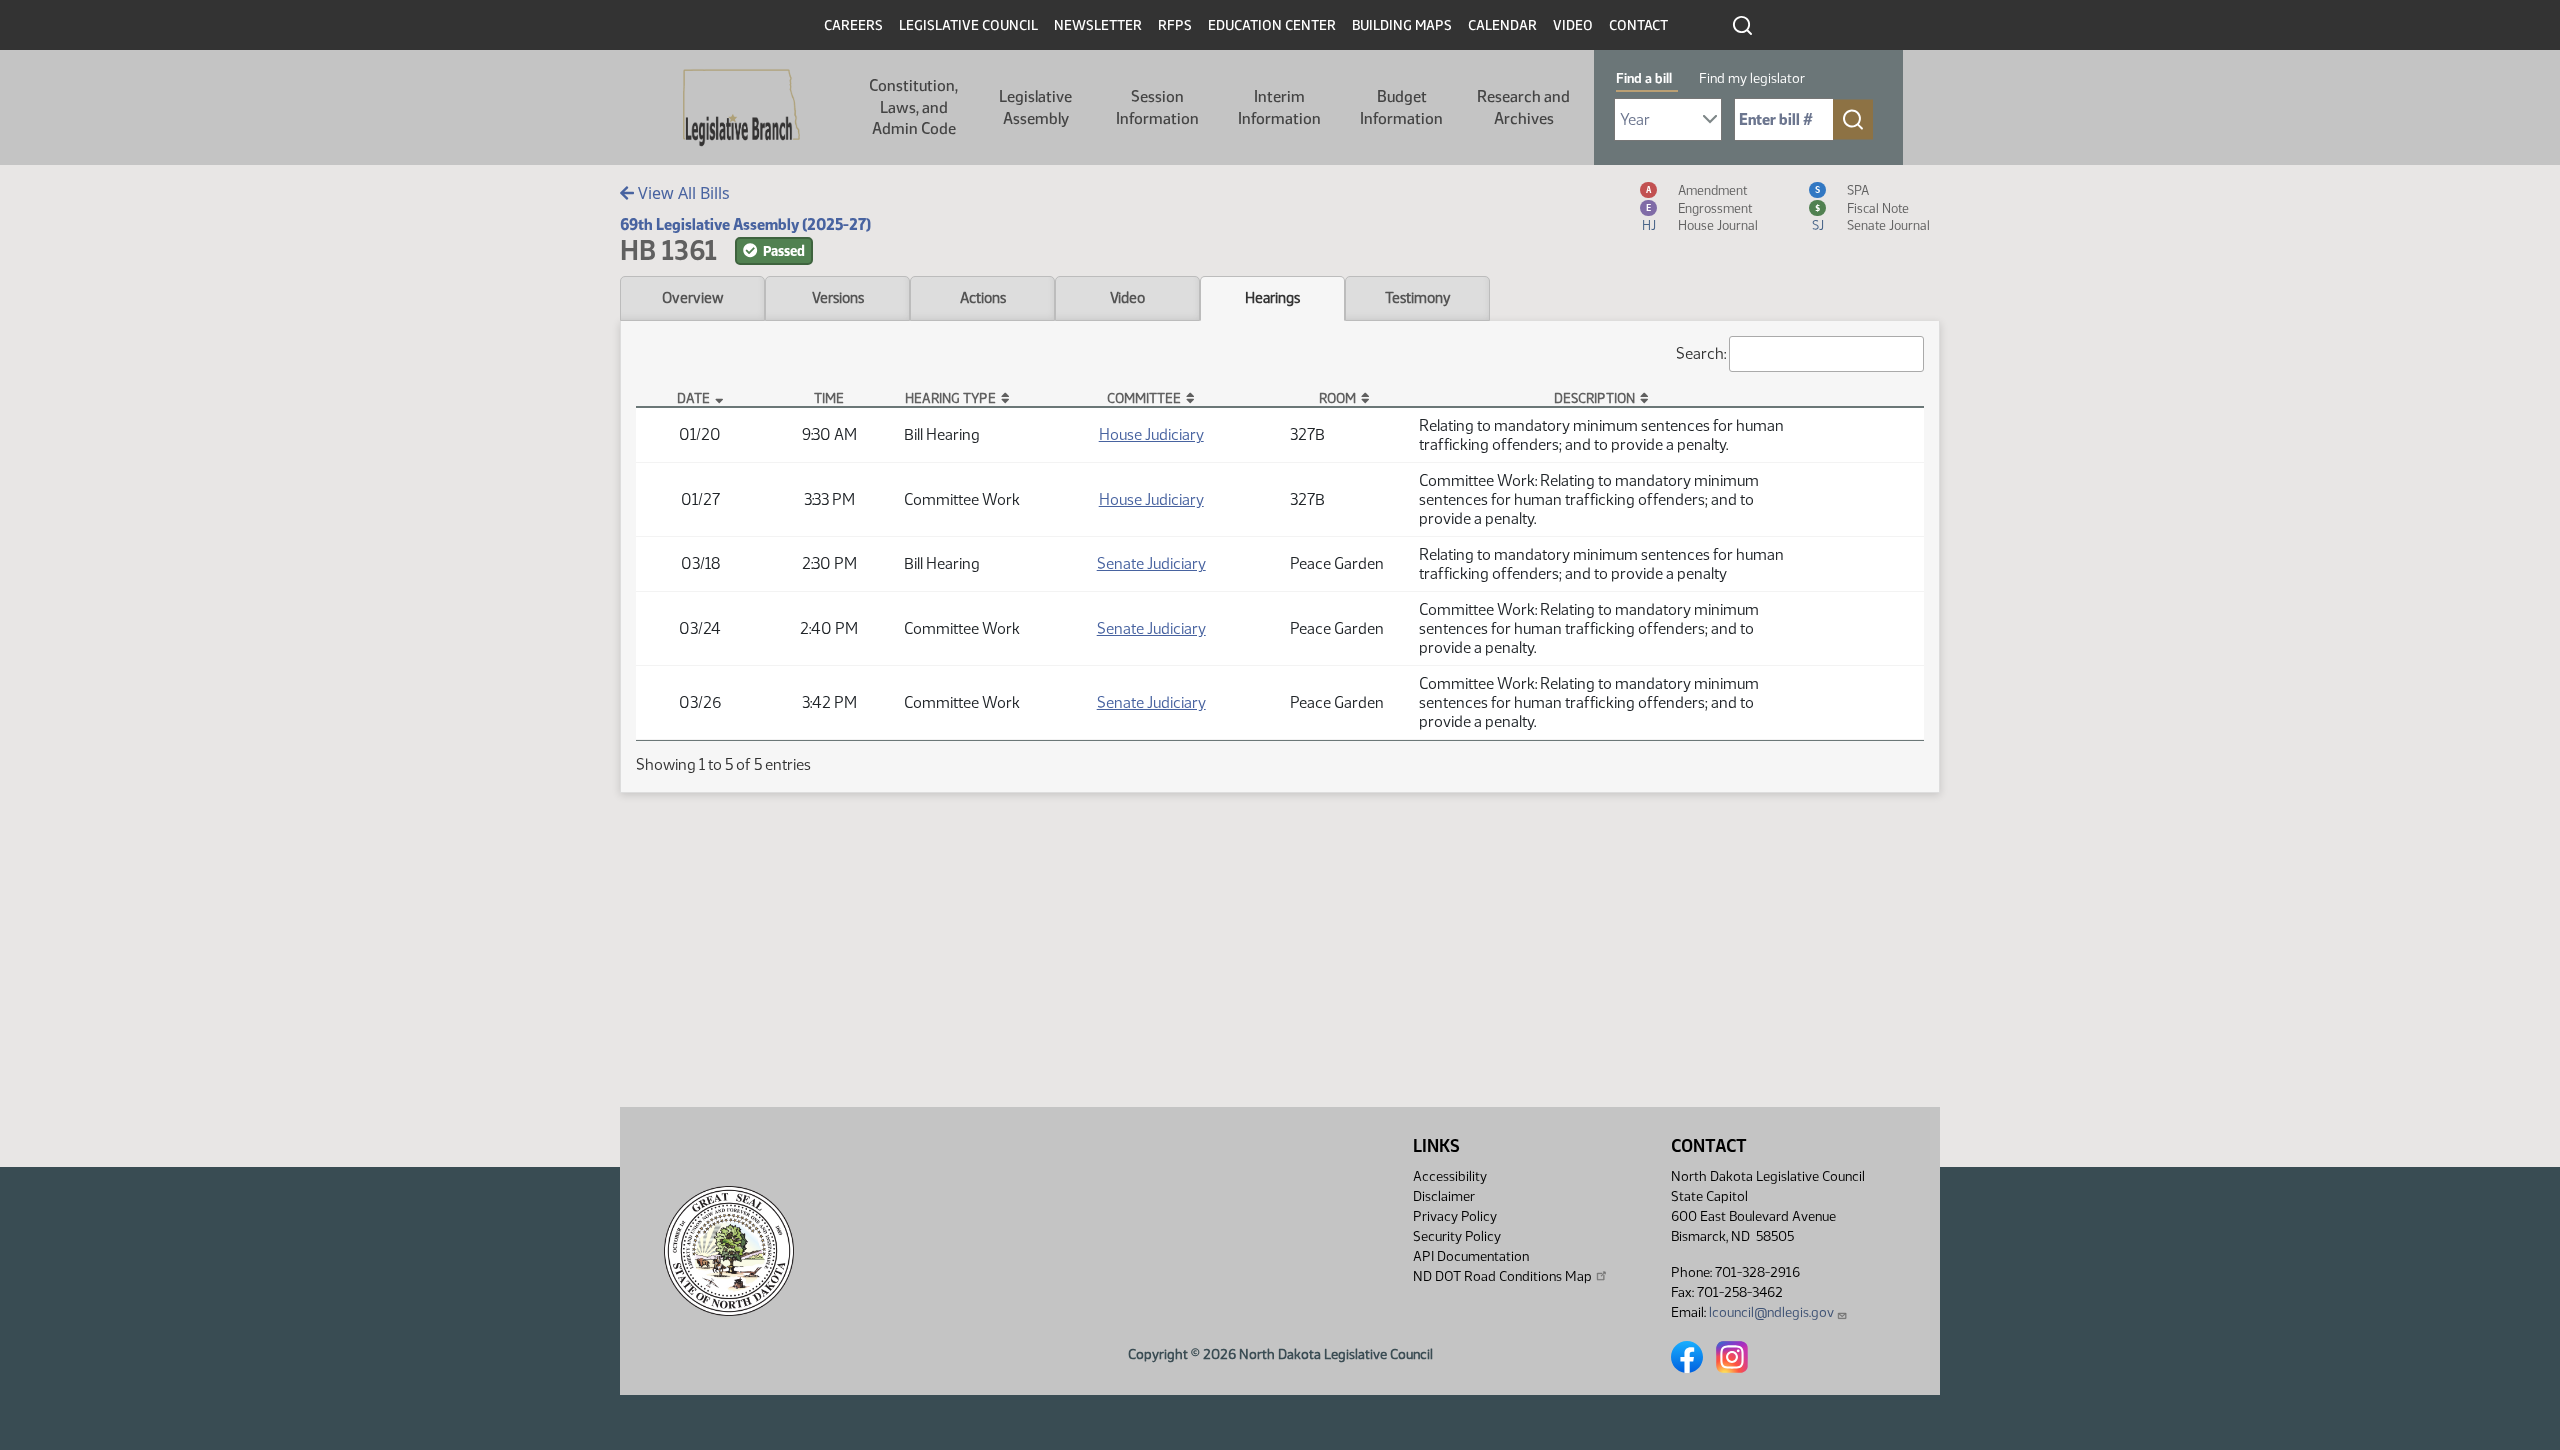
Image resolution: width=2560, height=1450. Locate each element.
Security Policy (1457, 1236)
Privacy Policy (1455, 1216)
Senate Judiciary (1151, 563)
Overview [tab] (692, 298)
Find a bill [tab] (1644, 78)
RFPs (1175, 25)
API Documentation (1471, 1256)
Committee (1144, 398)
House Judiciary (1151, 434)
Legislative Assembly (1035, 107)
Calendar (1502, 25)
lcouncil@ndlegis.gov (1771, 1312)
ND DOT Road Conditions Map (1502, 1276)
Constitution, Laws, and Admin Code (913, 107)
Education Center (1272, 25)
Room (1337, 398)
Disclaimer (1444, 1196)
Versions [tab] (838, 298)
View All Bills (682, 193)
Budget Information (1401, 107)
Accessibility (1450, 1176)
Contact (1638, 25)
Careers (853, 25)
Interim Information (1279, 107)
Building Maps (1402, 25)
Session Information (1157, 107)
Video (1573, 25)
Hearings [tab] (1272, 298)
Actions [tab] (983, 298)
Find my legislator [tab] (1752, 78)
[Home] (741, 108)
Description (1594, 398)
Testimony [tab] (1418, 298)
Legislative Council (968, 25)
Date (693, 398)
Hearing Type (950, 398)
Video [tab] (1127, 298)
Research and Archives (1523, 107)
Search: (1701, 353)
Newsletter (1098, 25)
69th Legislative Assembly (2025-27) (745, 224)
